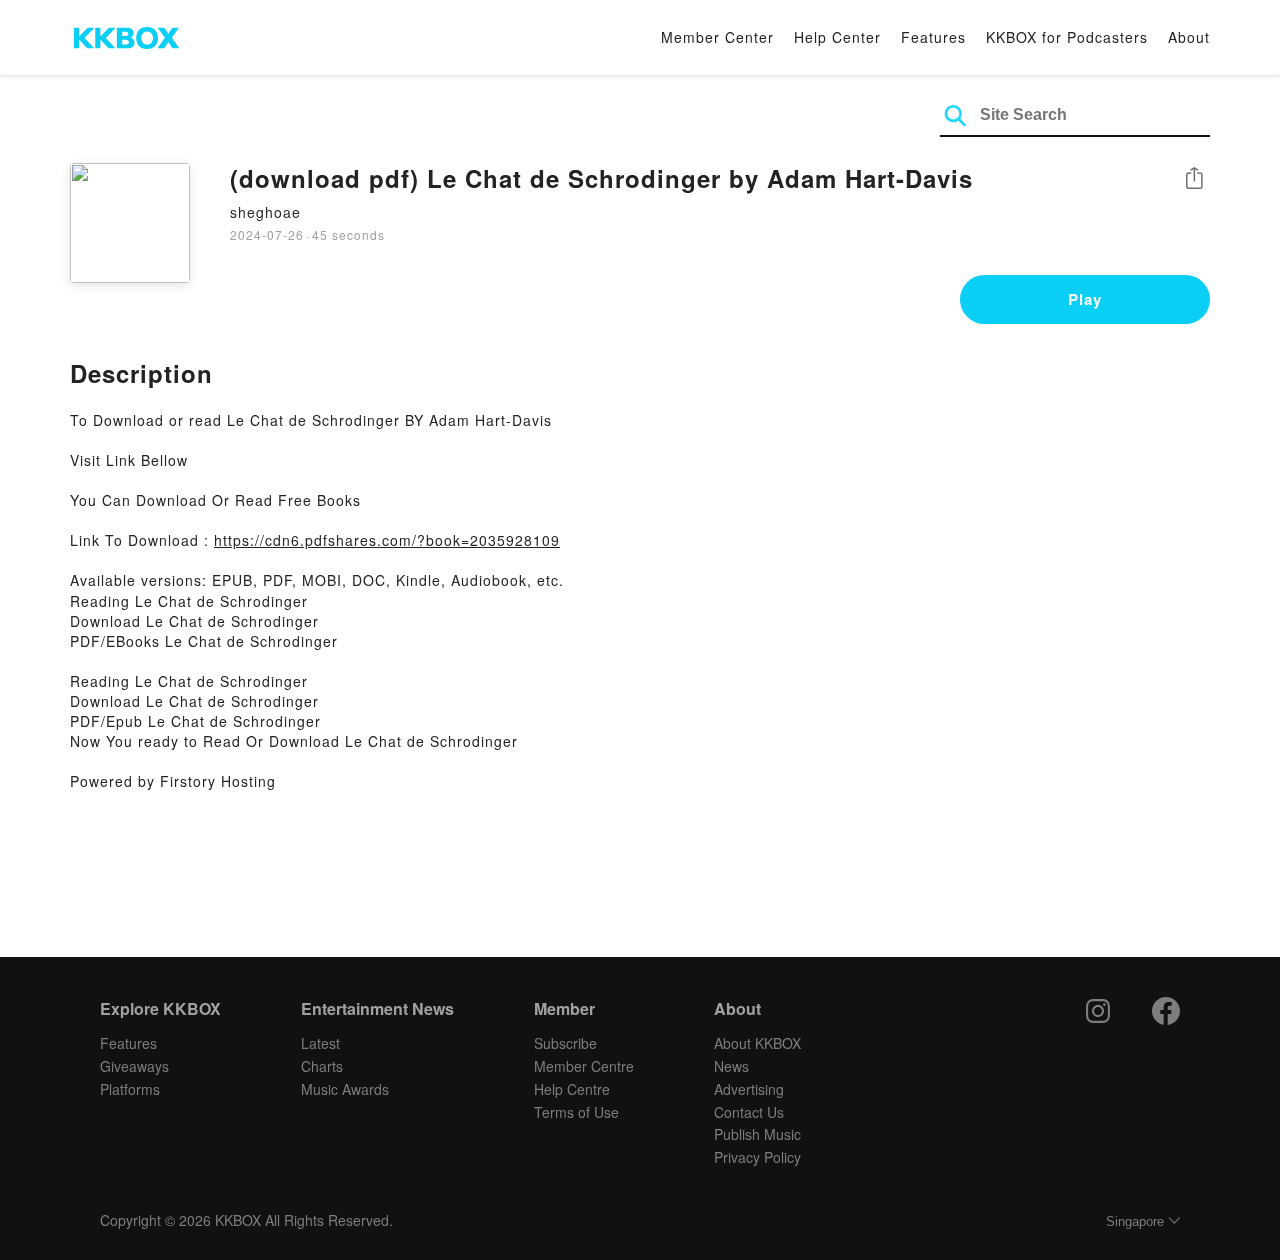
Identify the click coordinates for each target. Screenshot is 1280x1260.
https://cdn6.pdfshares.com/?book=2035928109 (387, 540)
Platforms (130, 1089)
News (731, 1066)
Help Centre (572, 1089)
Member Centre (584, 1066)
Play (1085, 299)
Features (933, 37)
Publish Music (757, 1134)
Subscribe (565, 1043)
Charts (322, 1066)
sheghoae (265, 212)
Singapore (1135, 1221)
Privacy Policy (757, 1157)
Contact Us (749, 1112)
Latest (320, 1043)
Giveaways (134, 1066)
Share (1194, 179)
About (1189, 37)
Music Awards (345, 1089)
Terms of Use (576, 1112)
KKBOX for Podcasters (1067, 37)
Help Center (837, 37)
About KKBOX (757, 1043)
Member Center (717, 37)
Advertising (749, 1089)
